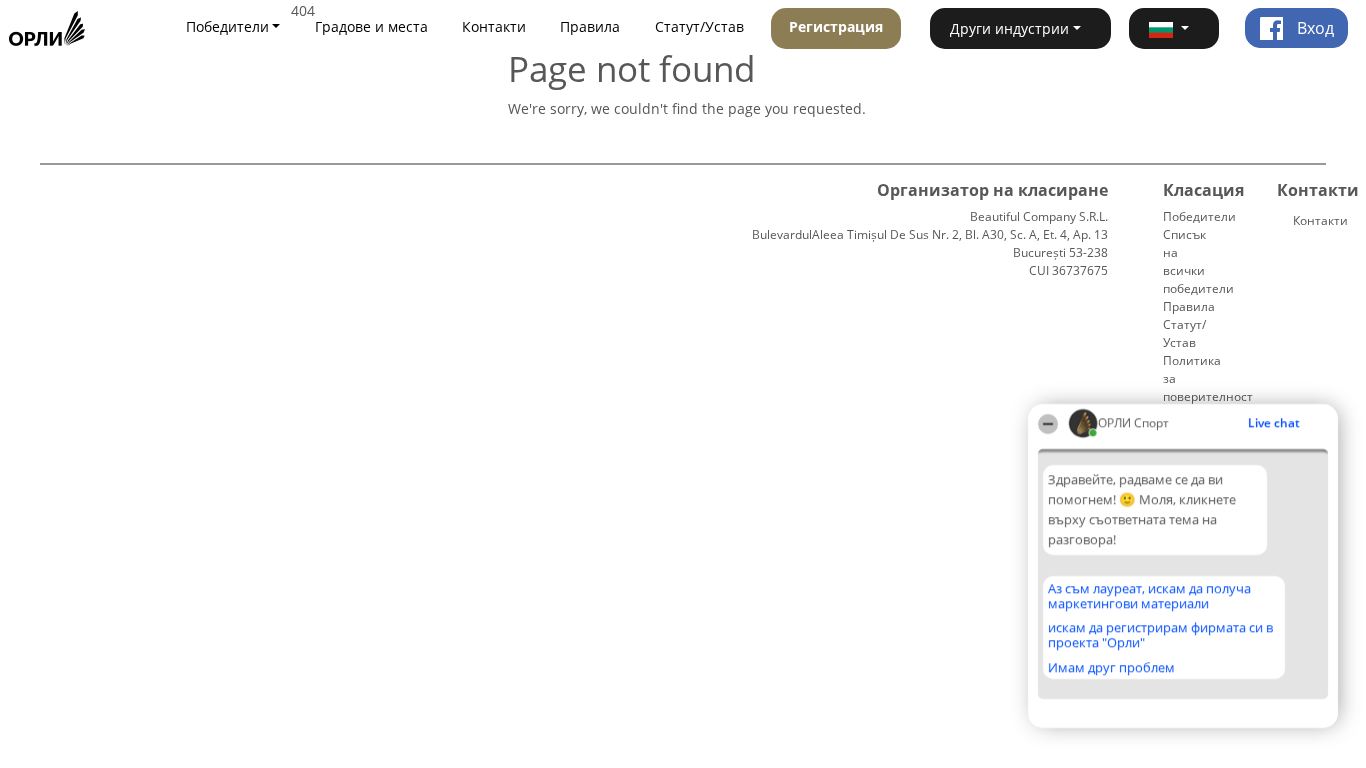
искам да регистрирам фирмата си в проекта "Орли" (1160, 634)
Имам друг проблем (1111, 667)
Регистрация (836, 26)
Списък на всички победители (1198, 261)
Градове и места (371, 26)
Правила (590, 26)
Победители (1199, 216)
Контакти (494, 26)
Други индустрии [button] (1009, 28)
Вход (1313, 28)
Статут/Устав (699, 26)
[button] (1174, 28)
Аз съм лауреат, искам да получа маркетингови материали (1149, 595)
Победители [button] (227, 26)
